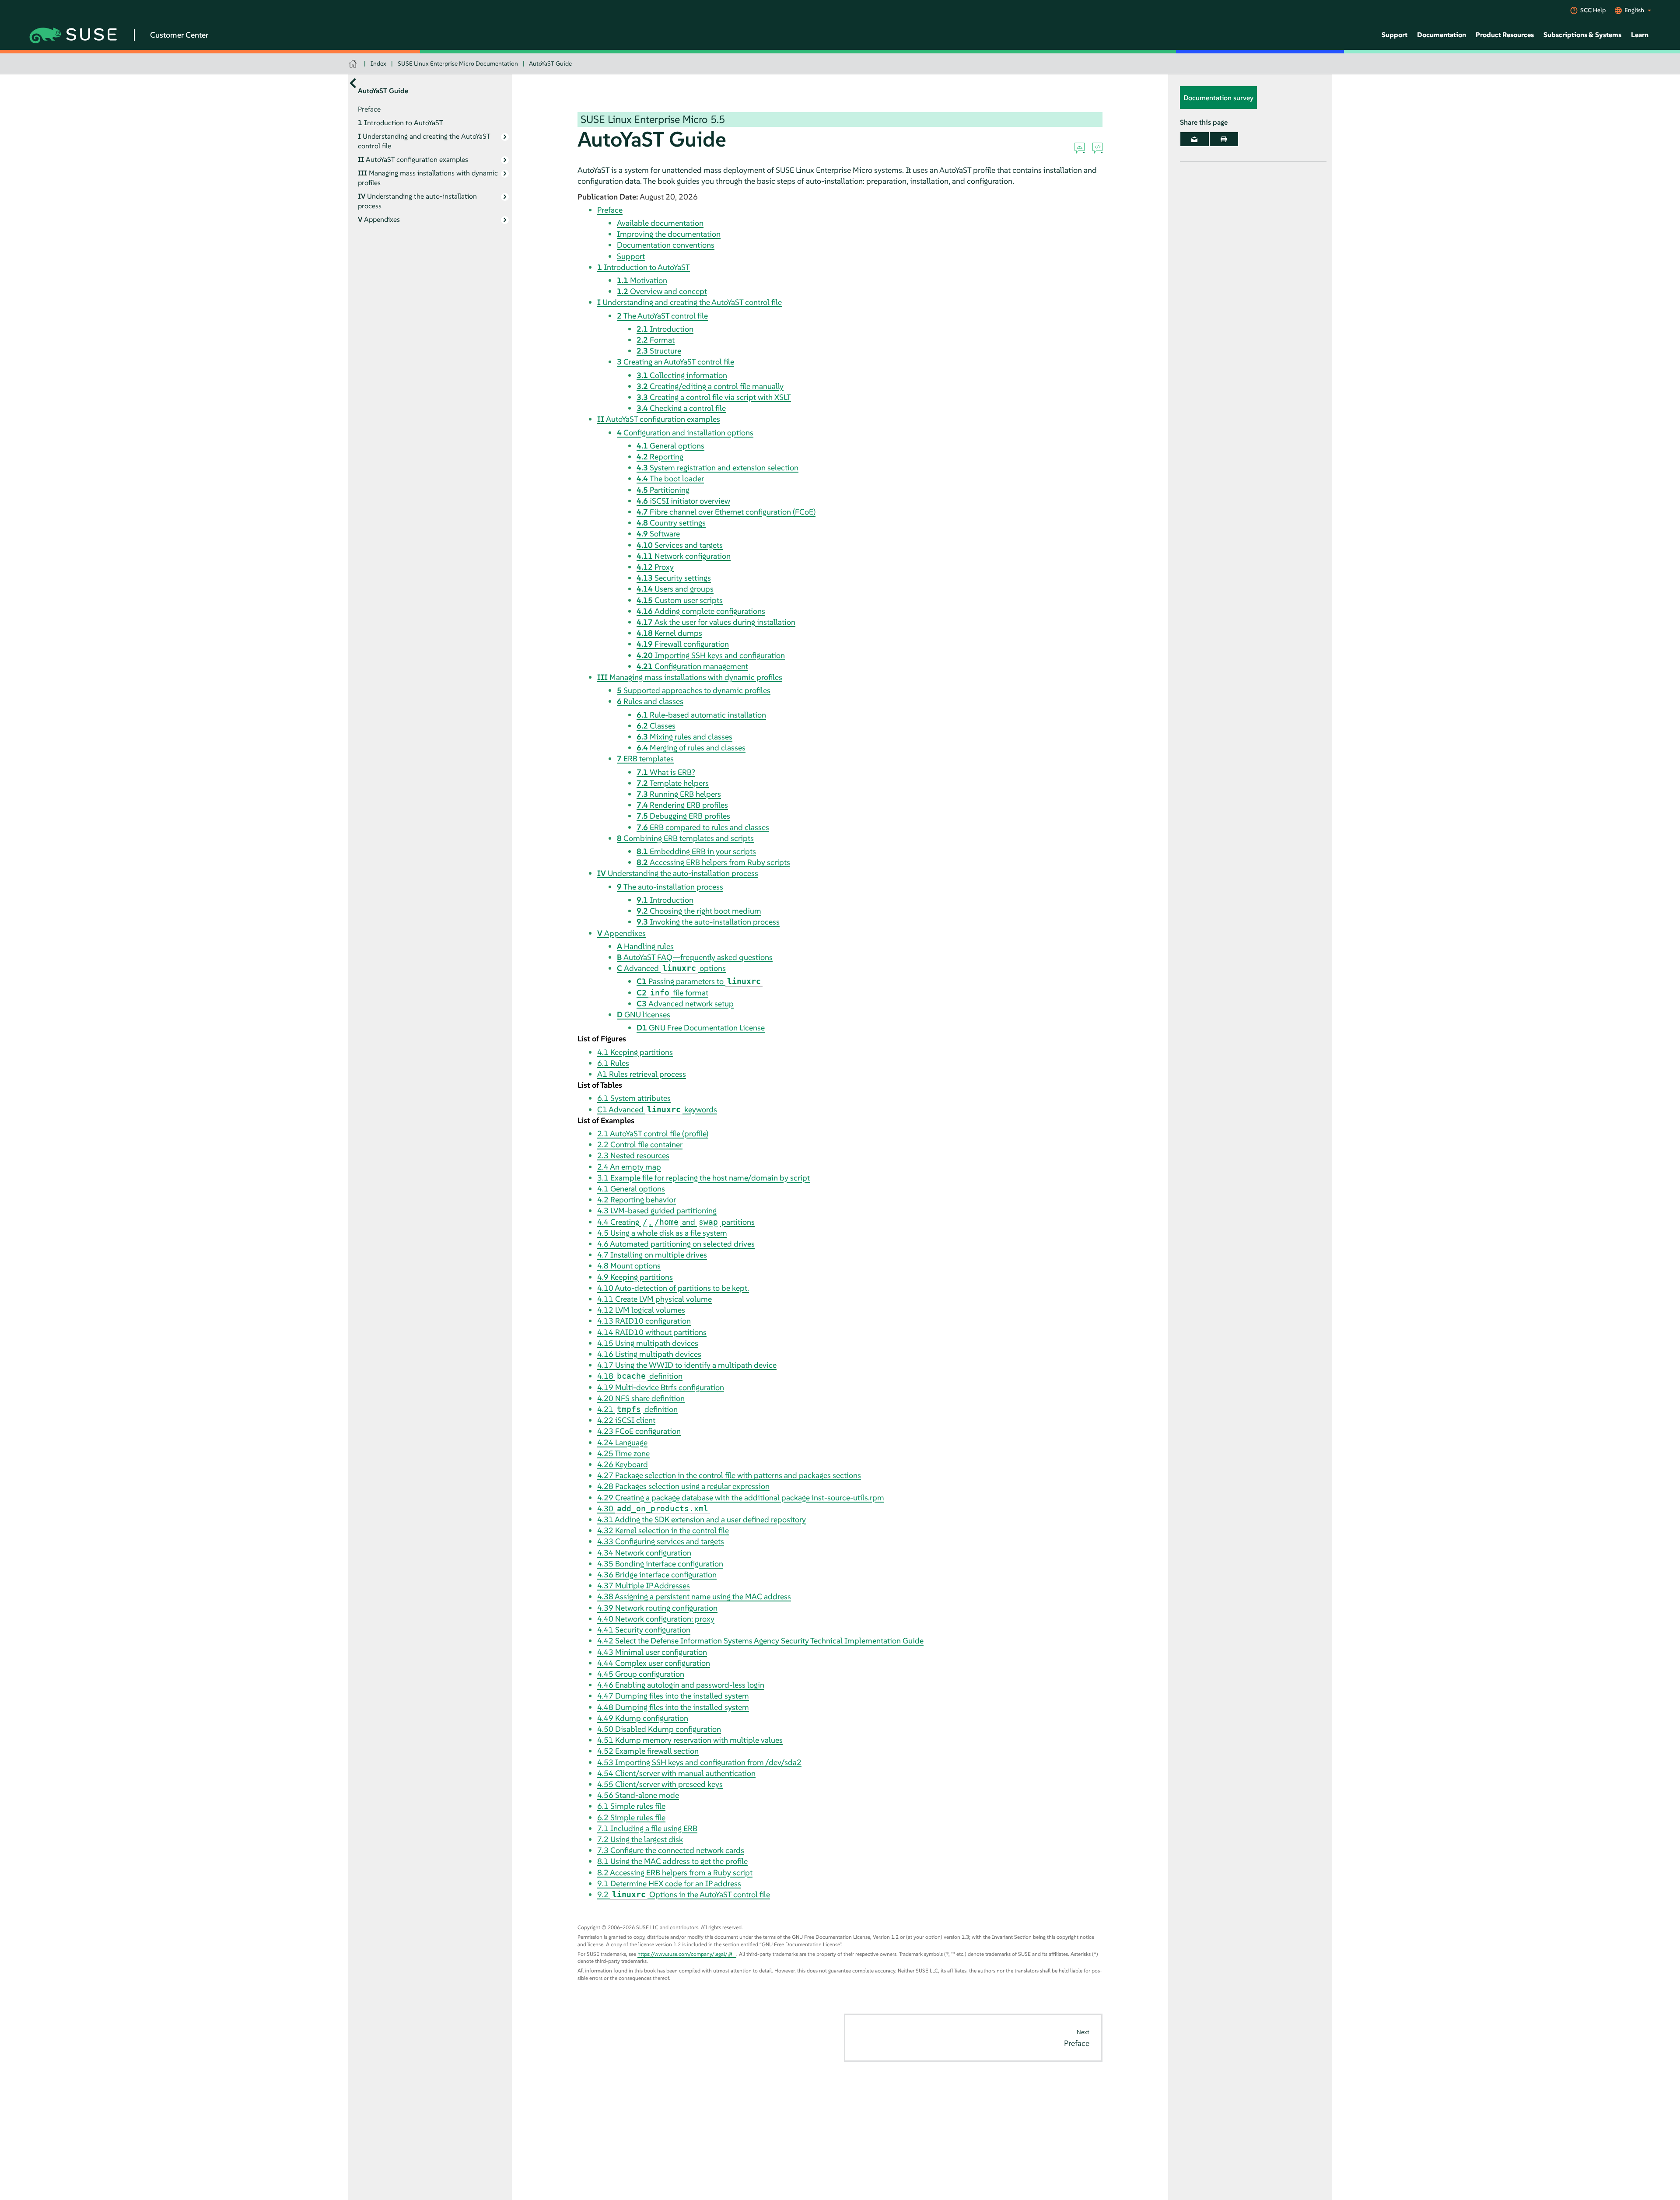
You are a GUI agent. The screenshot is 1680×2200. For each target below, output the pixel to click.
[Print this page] (1224, 139)
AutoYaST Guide (550, 63)
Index (378, 63)
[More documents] (353, 83)
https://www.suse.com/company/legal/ (682, 1954)
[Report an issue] (1080, 148)
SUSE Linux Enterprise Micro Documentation (458, 63)
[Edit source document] (1097, 148)
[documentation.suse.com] (354, 64)
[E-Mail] (1195, 139)
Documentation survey (1218, 98)
